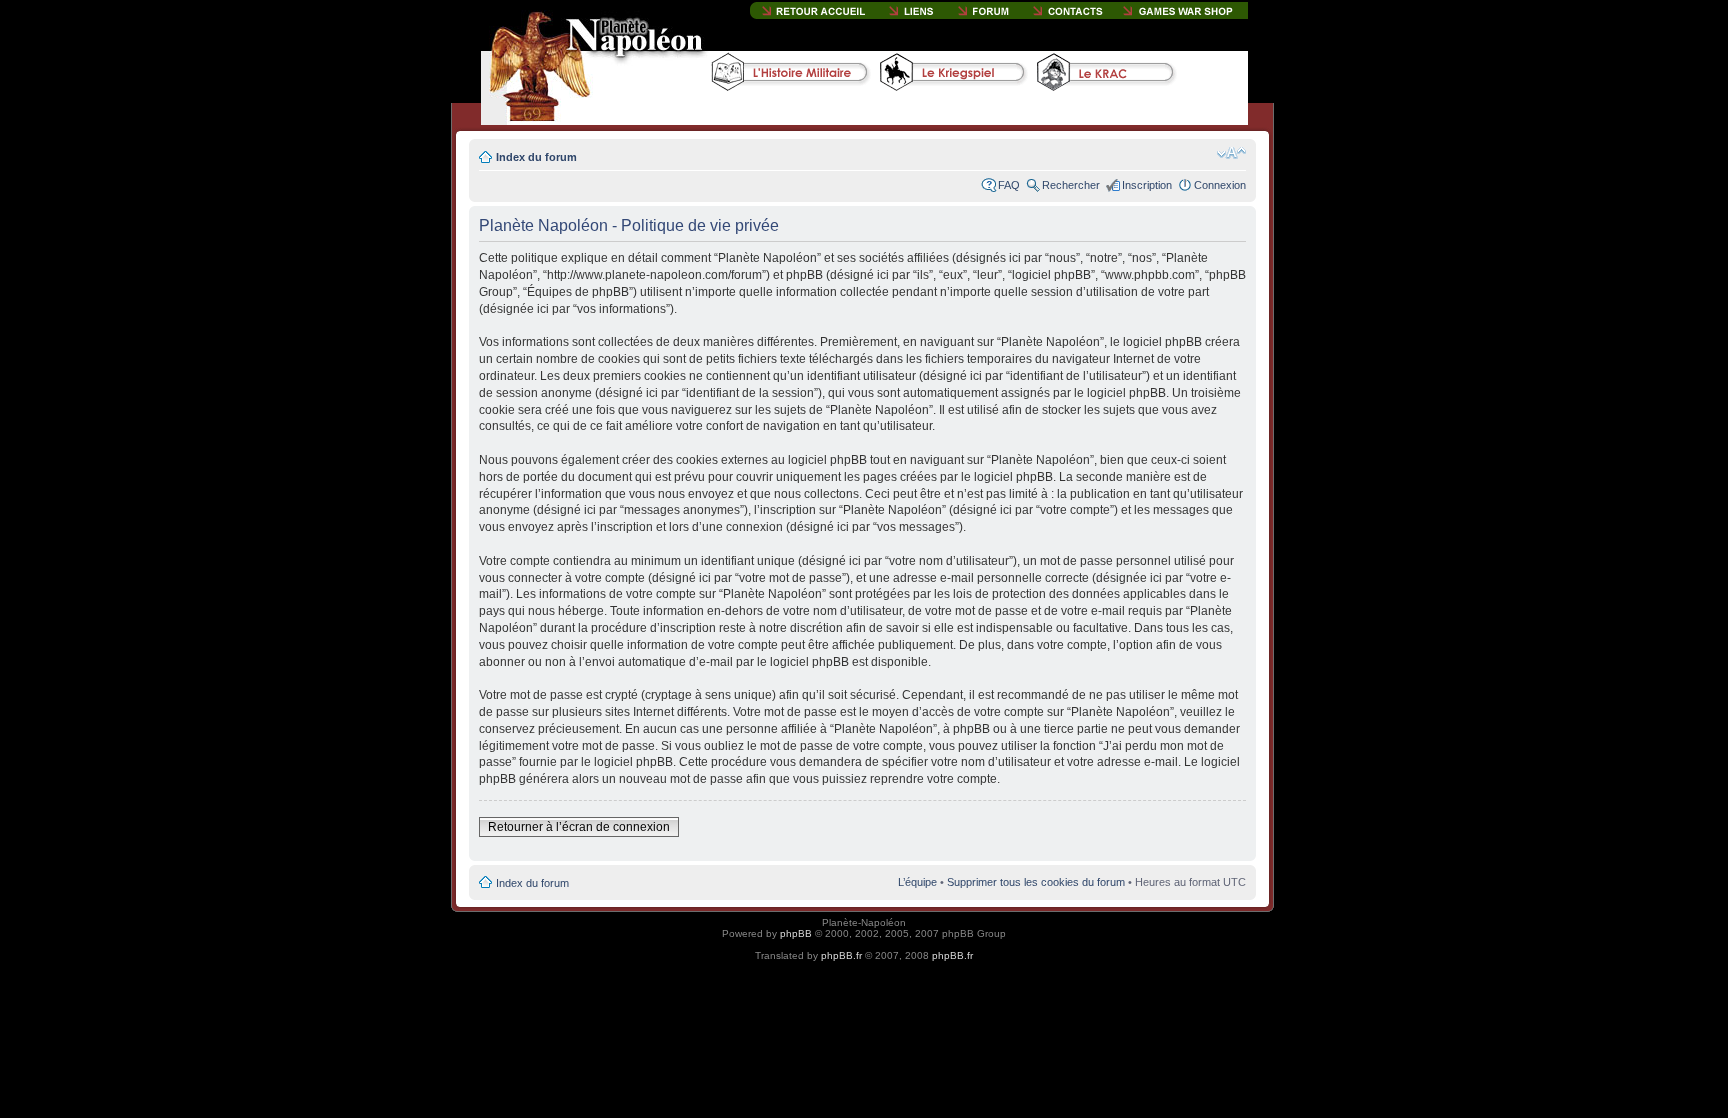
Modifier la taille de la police (1231, 153)
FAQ (1009, 185)
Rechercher (1071, 185)
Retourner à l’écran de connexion (579, 827)
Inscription (1147, 185)
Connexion (1220, 185)
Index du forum (536, 157)
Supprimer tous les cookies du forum (1036, 882)
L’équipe (917, 882)
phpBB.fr (841, 955)
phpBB (796, 933)
